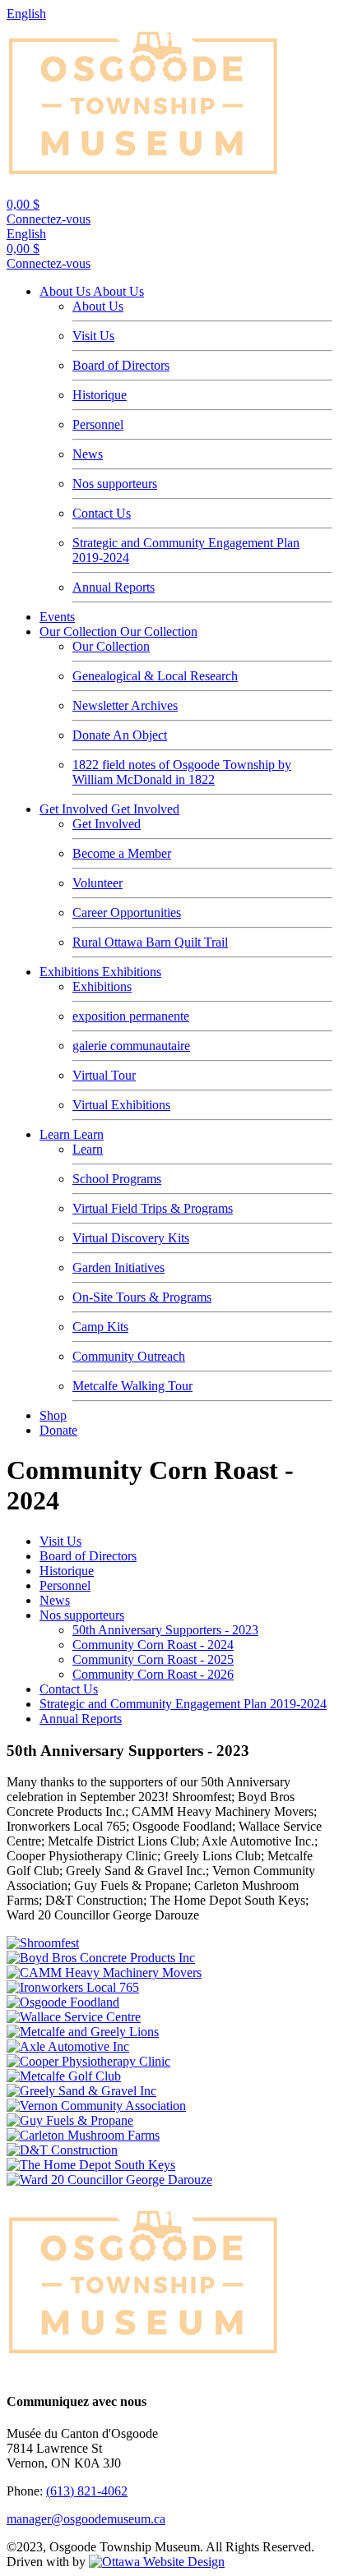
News (88, 454)
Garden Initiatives (118, 1267)
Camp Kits (100, 1327)
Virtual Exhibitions (121, 1105)
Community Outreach (129, 1356)
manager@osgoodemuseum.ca (86, 2519)
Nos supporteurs (115, 484)
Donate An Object (120, 735)
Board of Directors (121, 365)
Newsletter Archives (125, 705)
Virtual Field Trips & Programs (153, 1208)
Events (57, 617)
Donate (58, 1430)
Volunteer (98, 883)
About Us (66, 291)
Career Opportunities (127, 912)
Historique (100, 395)
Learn (56, 1134)
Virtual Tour (104, 1075)
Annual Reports (114, 587)
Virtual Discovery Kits (131, 1238)
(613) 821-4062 (87, 2491)
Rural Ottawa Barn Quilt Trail (150, 942)
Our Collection (80, 631)
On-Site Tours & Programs (142, 1297)
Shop (53, 1415)
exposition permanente (131, 1016)
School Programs (117, 1179)
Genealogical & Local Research (155, 676)
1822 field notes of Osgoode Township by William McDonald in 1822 (182, 772)
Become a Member (122, 853)
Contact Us (102, 513)
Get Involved (75, 809)
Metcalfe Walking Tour (132, 1386)
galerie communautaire (131, 1046)
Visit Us (93, 336)
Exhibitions (71, 972)
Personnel (98, 424)
